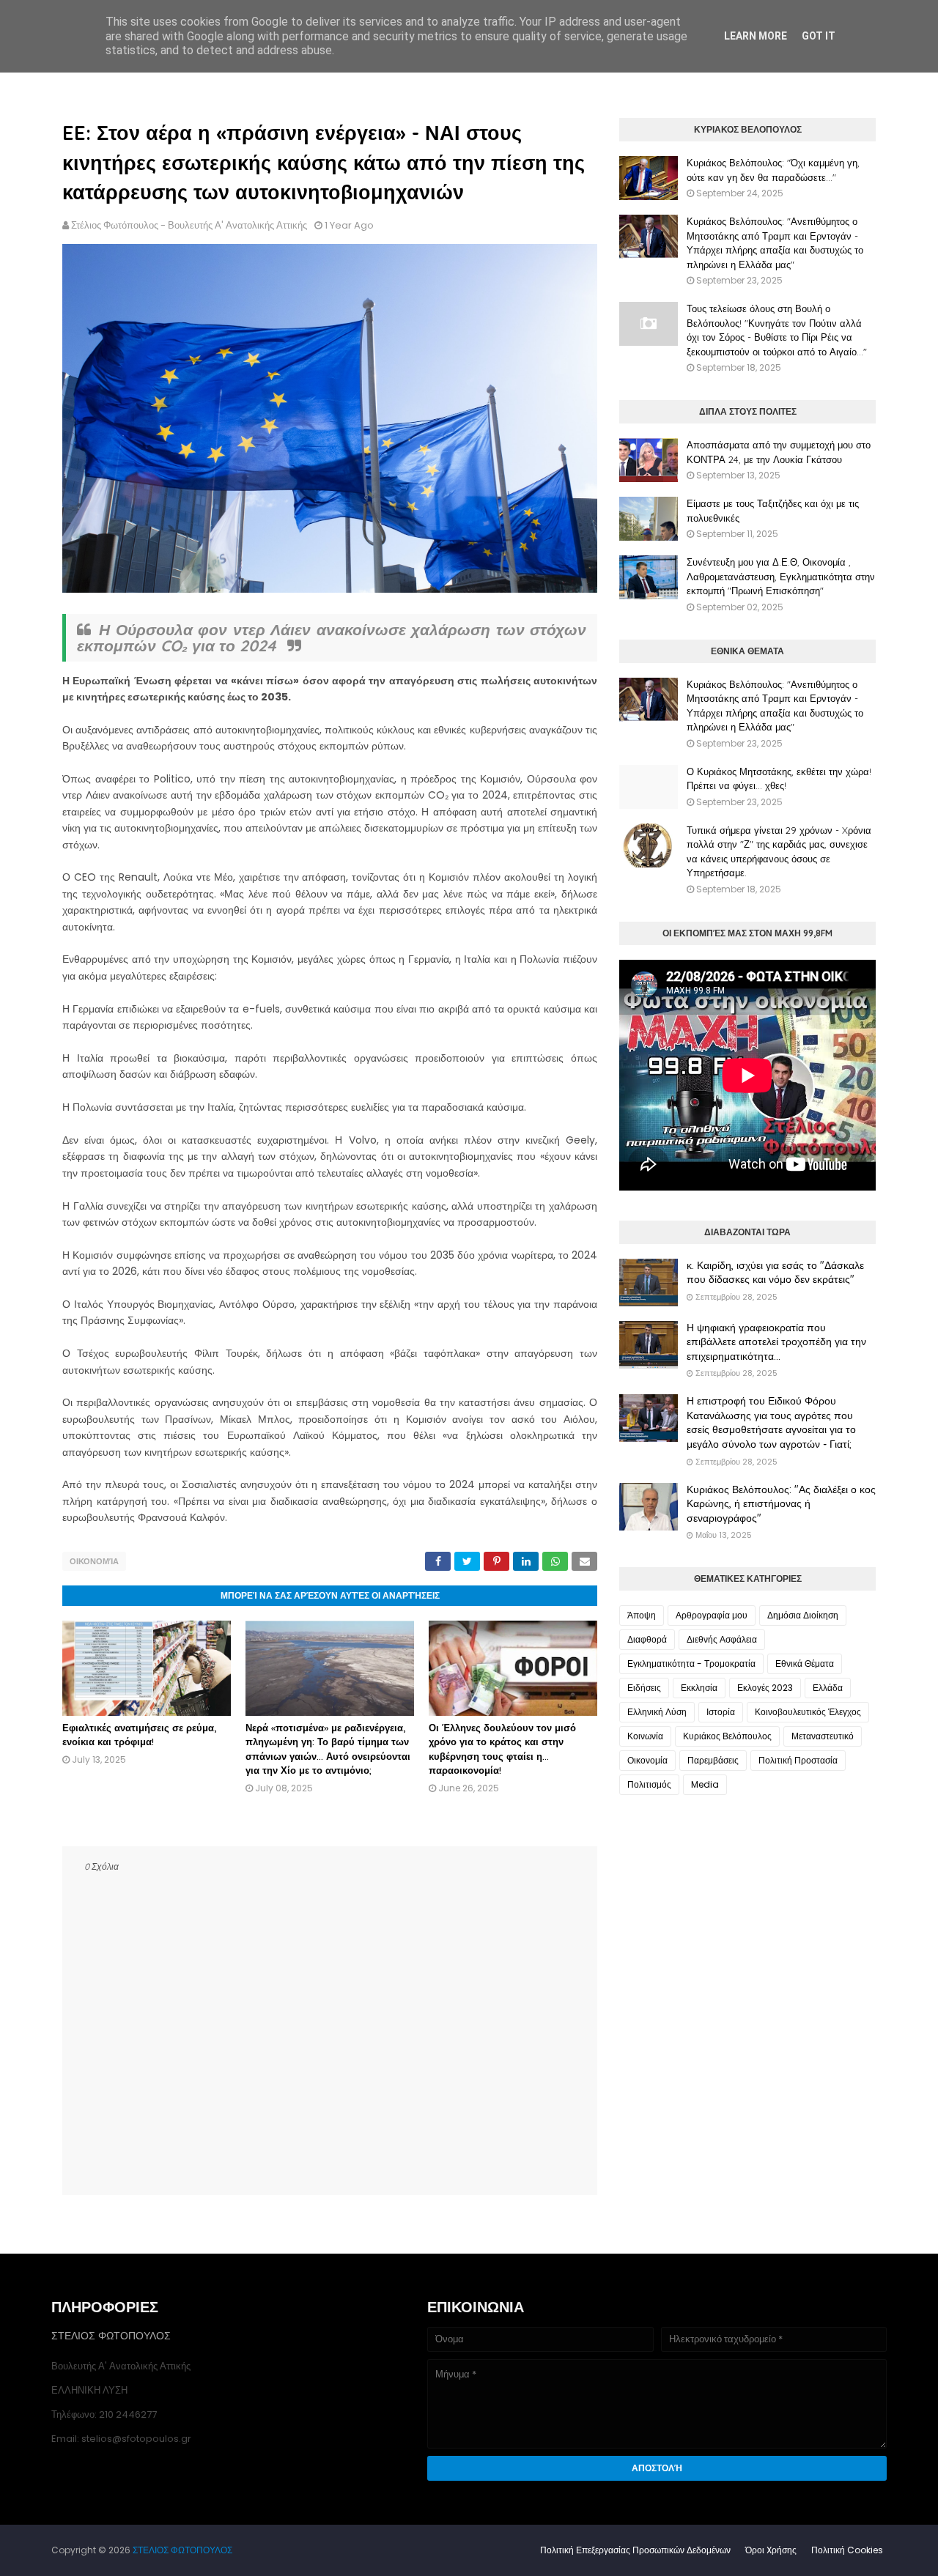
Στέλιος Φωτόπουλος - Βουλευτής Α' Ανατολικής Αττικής (189, 225)
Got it (819, 36)
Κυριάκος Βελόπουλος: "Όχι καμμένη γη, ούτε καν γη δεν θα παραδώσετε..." (773, 170)
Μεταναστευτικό (823, 1736)
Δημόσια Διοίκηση (803, 1615)
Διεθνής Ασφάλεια (722, 1639)
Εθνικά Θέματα (805, 1663)
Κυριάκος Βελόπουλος (727, 1736)
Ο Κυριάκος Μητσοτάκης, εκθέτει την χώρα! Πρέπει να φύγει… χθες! (779, 779)
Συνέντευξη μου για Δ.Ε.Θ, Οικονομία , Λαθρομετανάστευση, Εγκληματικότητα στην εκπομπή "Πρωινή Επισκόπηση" (781, 576)
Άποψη (642, 1615)
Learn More (756, 36)
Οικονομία (94, 1561)
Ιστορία (721, 1712)
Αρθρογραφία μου (712, 1615)
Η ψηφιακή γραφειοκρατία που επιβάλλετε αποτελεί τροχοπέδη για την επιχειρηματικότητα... (776, 1342)
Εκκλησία (699, 1688)
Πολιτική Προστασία (798, 1760)
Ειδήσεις (644, 1688)
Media (705, 1784)
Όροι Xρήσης (771, 2550)
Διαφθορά (647, 1639)
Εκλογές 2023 (765, 1688)
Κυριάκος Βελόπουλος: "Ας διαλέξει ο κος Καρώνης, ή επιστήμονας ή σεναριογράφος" (781, 1504)
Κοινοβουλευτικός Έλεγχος (808, 1712)
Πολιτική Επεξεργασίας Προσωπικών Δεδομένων (635, 2550)
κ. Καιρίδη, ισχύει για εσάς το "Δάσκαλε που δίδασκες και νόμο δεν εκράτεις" (775, 1273)
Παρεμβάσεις (713, 1760)
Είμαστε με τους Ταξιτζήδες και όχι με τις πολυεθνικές (773, 511)
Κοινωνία (645, 1736)
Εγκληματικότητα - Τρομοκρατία (691, 1663)
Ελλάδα (828, 1688)
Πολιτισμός (649, 1784)
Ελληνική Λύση (657, 1712)
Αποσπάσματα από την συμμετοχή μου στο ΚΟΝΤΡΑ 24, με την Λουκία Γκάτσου (779, 452)
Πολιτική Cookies (847, 2550)
